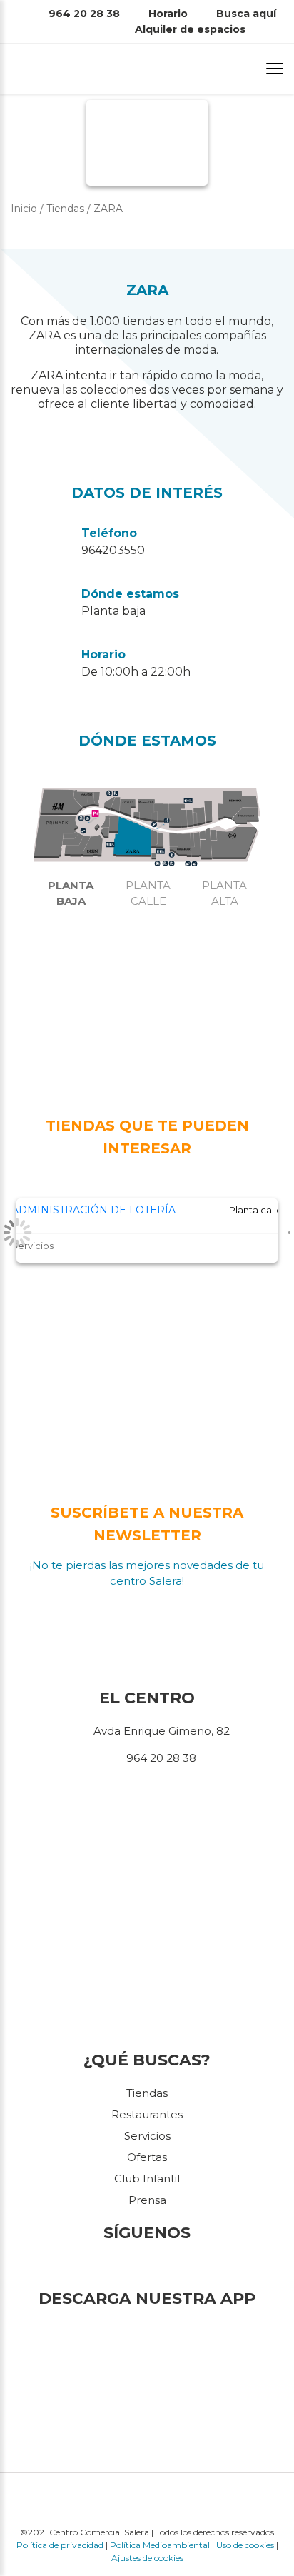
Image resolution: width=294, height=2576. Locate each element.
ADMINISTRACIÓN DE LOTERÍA (93, 1210)
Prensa (147, 2200)
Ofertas (147, 2157)
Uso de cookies (245, 2545)
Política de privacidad (60, 2545)
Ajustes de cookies (147, 2558)
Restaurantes (147, 2114)
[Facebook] (127, 2266)
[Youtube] (167, 2266)
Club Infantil (147, 2179)
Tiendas (147, 2093)
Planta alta (224, 893)
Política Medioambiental (160, 2545)
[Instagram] (150, 2266)
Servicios (147, 2136)
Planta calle (148, 893)
